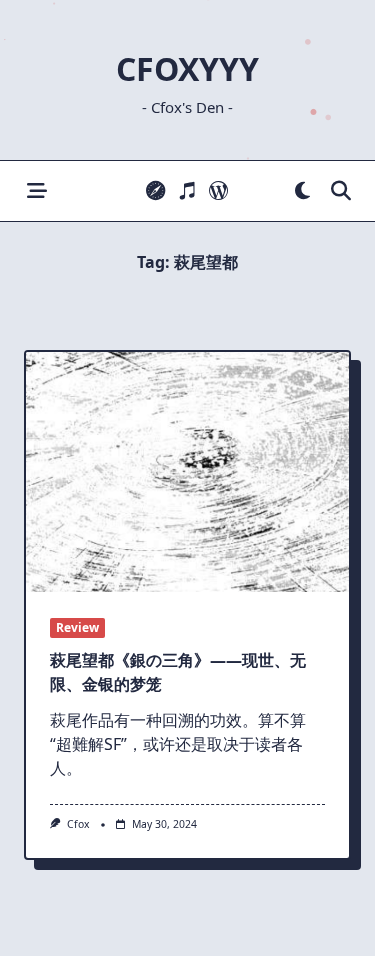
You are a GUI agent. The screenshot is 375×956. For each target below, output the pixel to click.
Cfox (78, 824)
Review (77, 627)
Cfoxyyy (187, 68)
